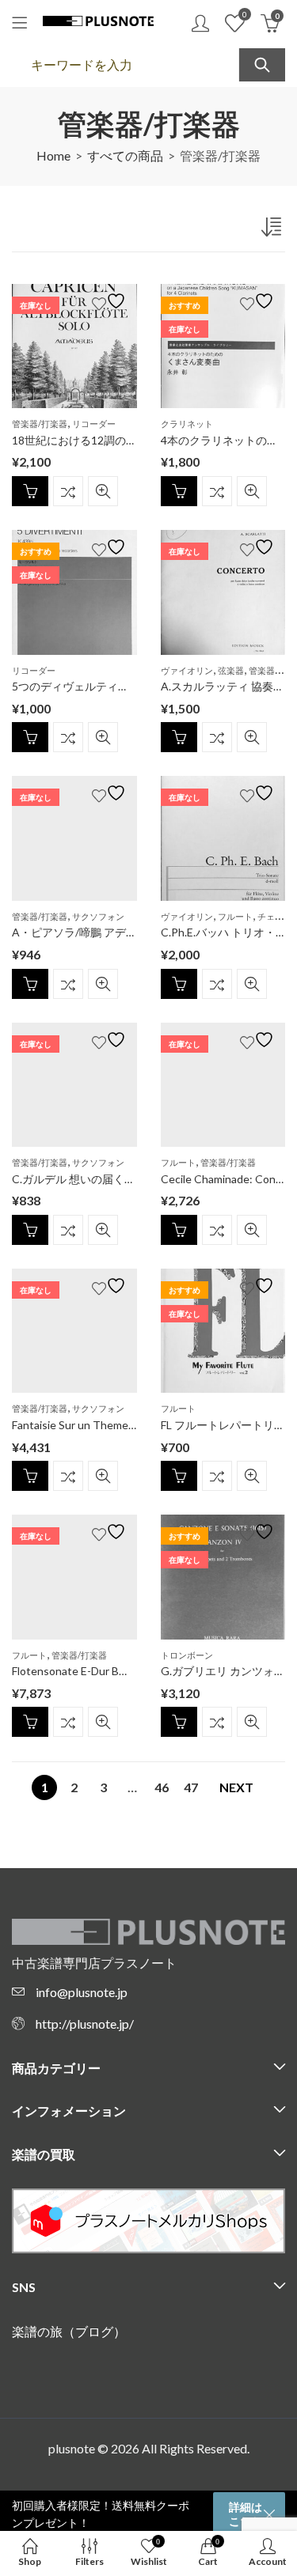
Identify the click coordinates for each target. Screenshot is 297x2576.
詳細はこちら (246, 2514)
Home (53, 155)
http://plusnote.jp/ (85, 2024)
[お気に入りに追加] (111, 301)
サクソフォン (98, 916)
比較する (68, 491)
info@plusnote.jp (82, 1992)
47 (191, 1787)
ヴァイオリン (187, 670)
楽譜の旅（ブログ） (69, 2331)
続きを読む (30, 491)
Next (236, 1787)
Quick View (103, 491)
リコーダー (94, 424)
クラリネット (187, 424)
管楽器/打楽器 (40, 424)
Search (262, 65)
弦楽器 (231, 670)
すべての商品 (125, 155)
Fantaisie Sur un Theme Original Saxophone (120, 1425)
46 (162, 1787)
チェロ (270, 916)
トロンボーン (187, 1655)
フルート (235, 916)
